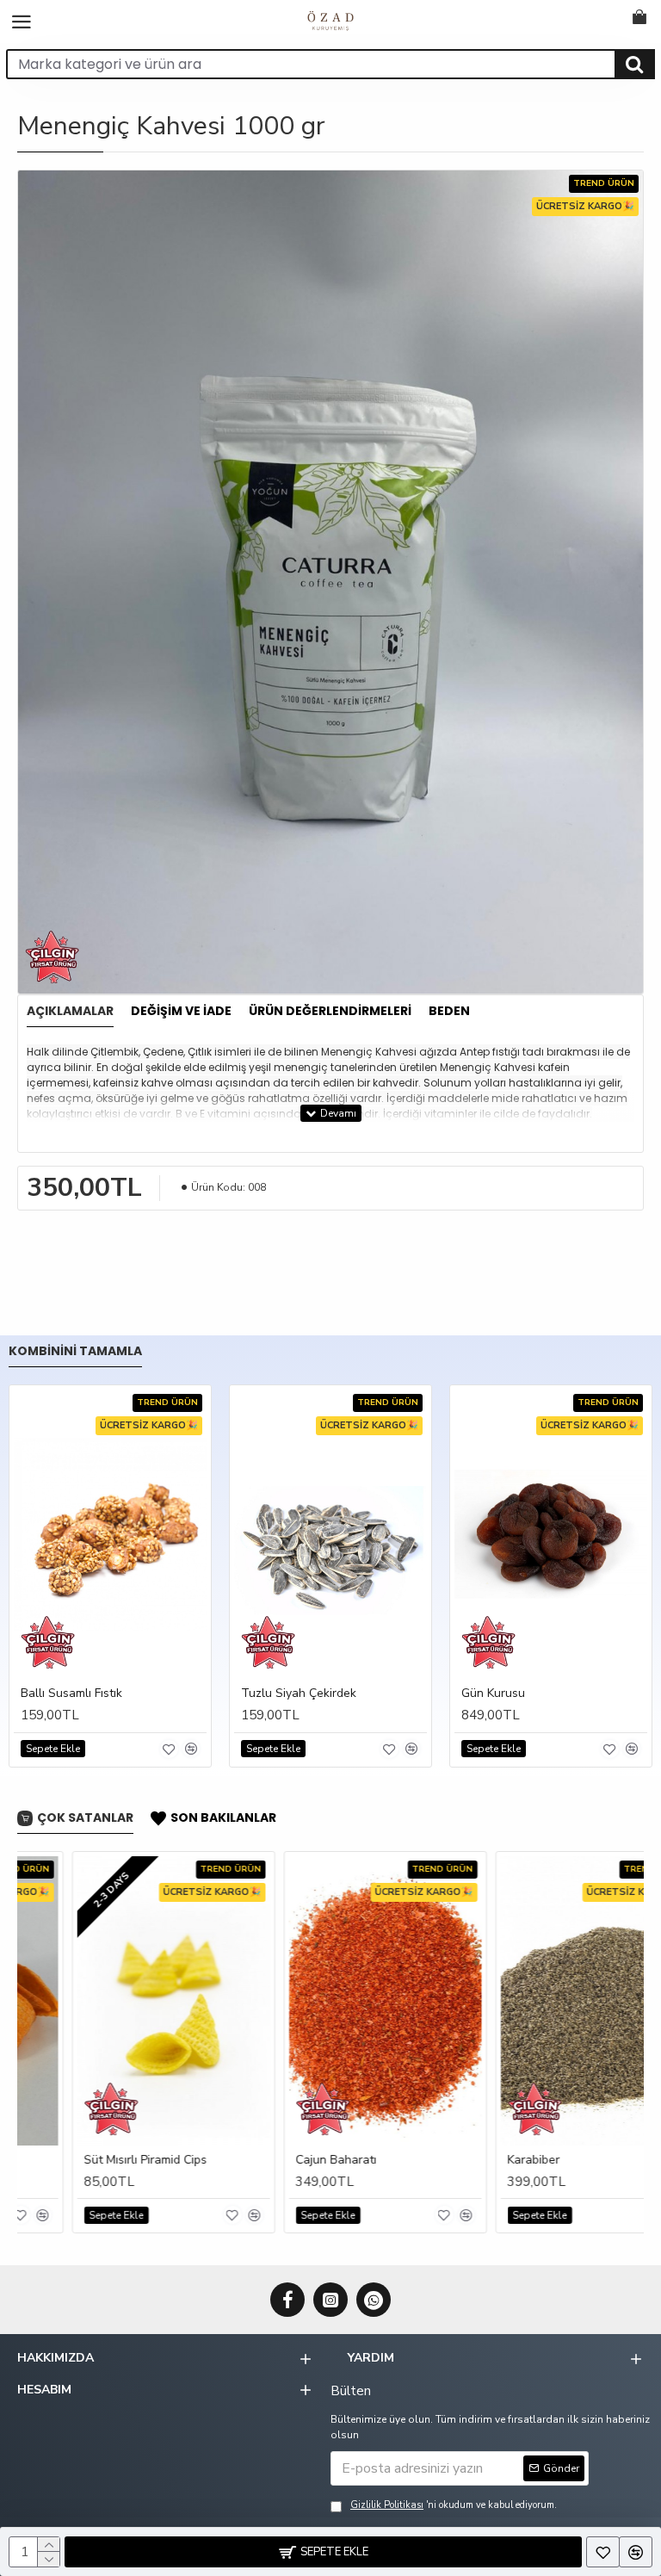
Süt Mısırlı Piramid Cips (91, 2160)
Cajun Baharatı (281, 2160)
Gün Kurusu (493, 1694)
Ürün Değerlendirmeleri (330, 1012)
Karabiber (479, 2160)
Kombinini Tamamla (75, 1352)
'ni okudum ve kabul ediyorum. (454, 2505)
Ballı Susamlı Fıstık (71, 1694)
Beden (449, 1012)
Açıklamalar (70, 1012)
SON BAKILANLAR (223, 1818)
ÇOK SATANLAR (85, 1818)
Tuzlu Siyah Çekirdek (299, 1694)
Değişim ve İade (181, 1012)
